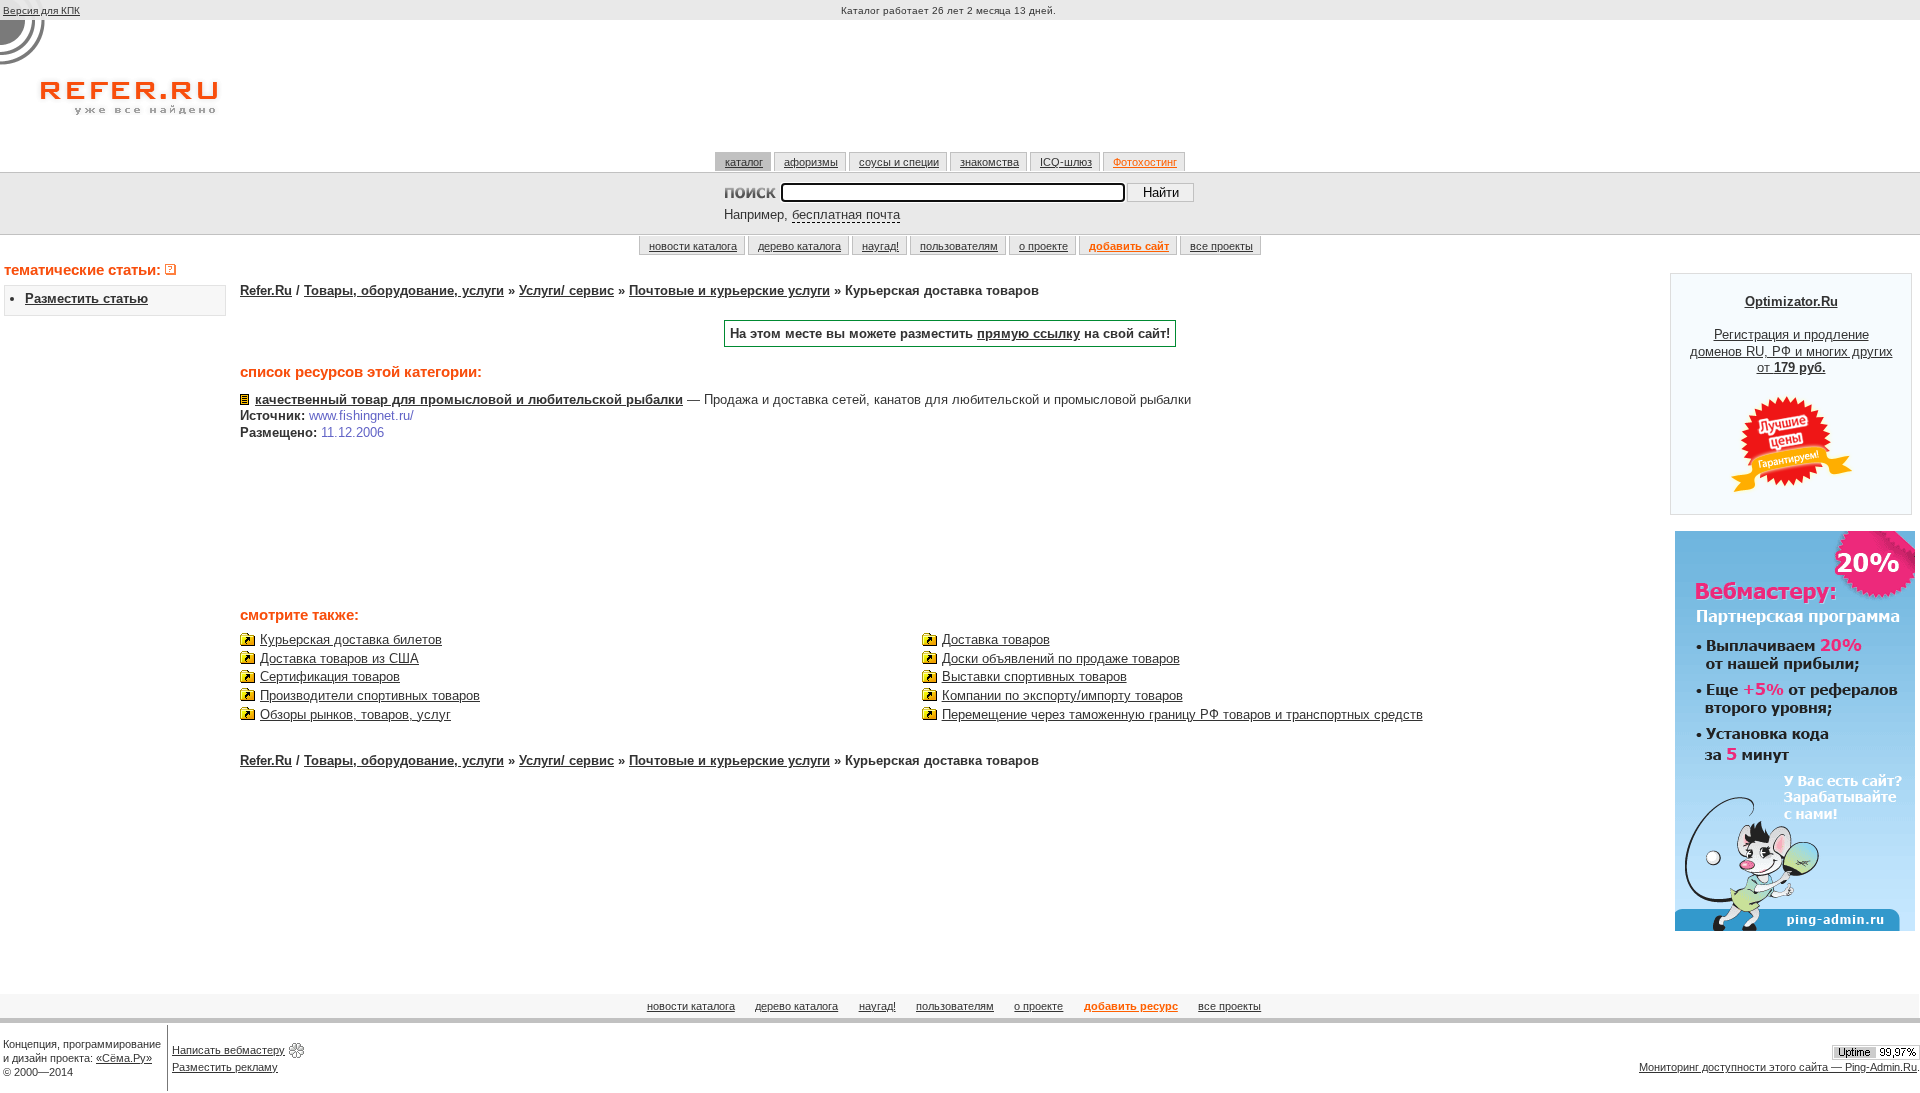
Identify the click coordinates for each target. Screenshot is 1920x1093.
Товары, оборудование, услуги (404, 290)
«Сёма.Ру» (124, 1058)
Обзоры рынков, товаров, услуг (355, 714)
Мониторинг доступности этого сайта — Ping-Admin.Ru (1778, 1067)
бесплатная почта (846, 214)
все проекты (1221, 246)
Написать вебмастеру (228, 1050)
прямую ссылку (1028, 333)
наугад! (880, 246)
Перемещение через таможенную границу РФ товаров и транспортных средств (1182, 714)
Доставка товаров (996, 639)
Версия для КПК (41, 10)
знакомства (989, 162)
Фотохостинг (1145, 162)
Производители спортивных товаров (370, 695)
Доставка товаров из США (339, 658)
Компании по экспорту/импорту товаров (1062, 695)
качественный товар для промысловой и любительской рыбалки (469, 399)
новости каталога (693, 246)
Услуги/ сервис (566, 290)
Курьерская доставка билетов (351, 639)
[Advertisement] (951, 94)
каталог (744, 162)
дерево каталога (799, 246)
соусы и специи (899, 162)
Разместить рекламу (225, 1067)
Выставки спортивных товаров (1034, 676)
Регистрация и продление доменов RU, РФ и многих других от (1791, 335)
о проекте (1043, 246)
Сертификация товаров (330, 676)
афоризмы (811, 162)
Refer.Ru (266, 290)
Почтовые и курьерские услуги (729, 290)
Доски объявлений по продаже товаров (1061, 658)
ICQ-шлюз (1066, 162)
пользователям (959, 246)
